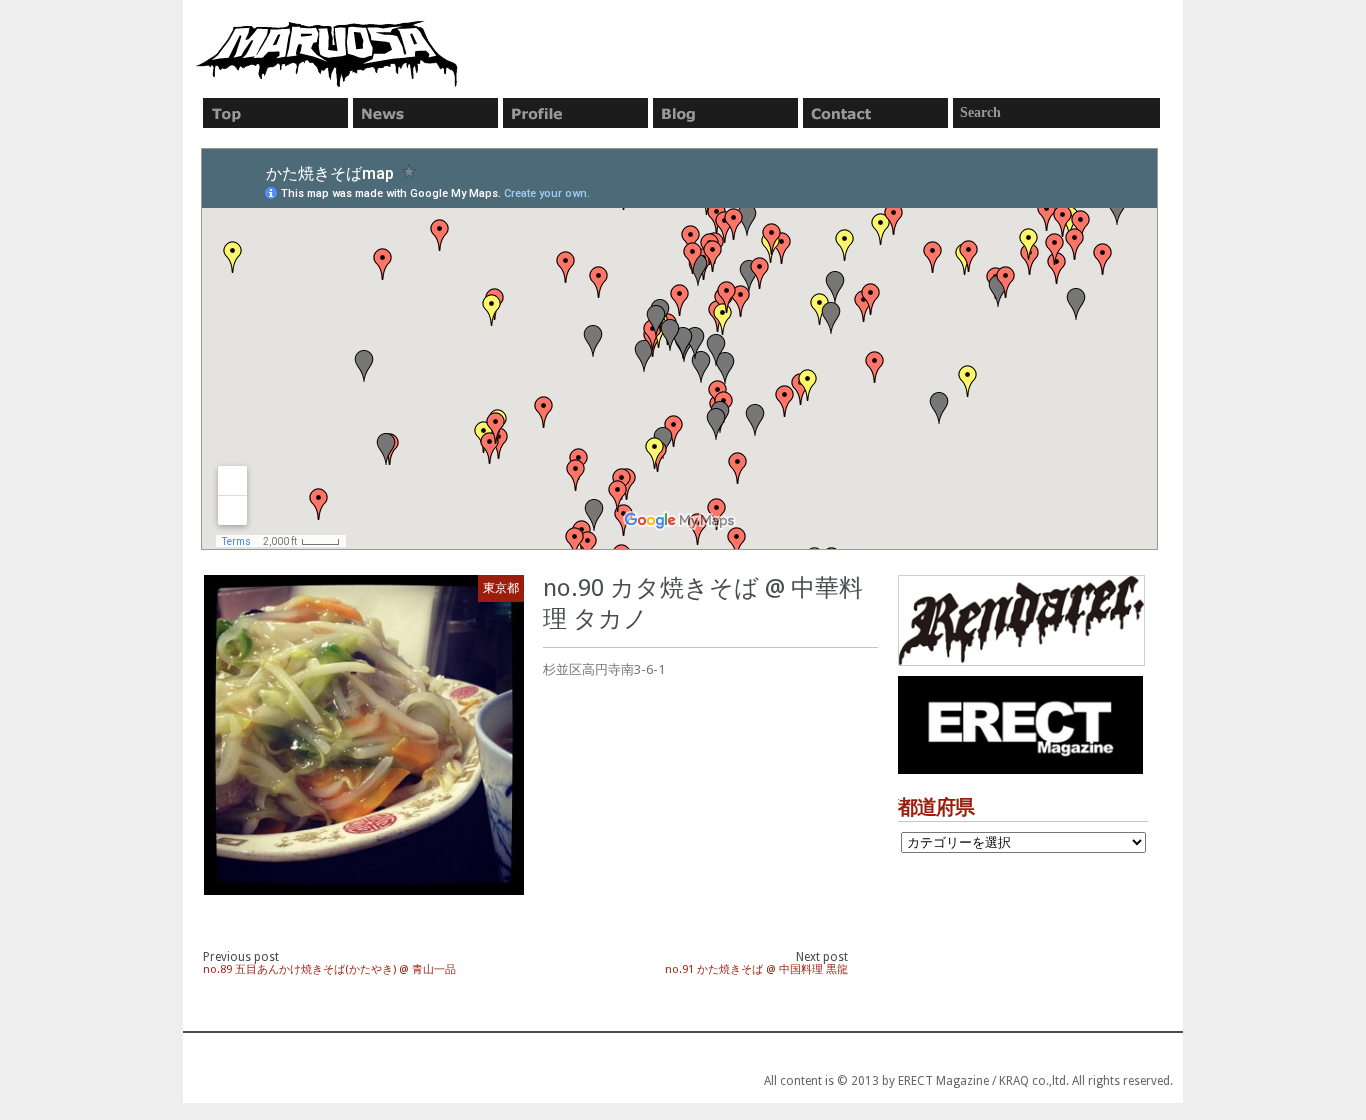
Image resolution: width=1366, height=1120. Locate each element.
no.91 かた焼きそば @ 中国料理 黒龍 (756, 969)
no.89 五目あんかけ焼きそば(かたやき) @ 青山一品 (329, 969)
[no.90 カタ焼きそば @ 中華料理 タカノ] (364, 735)
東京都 (501, 588)
